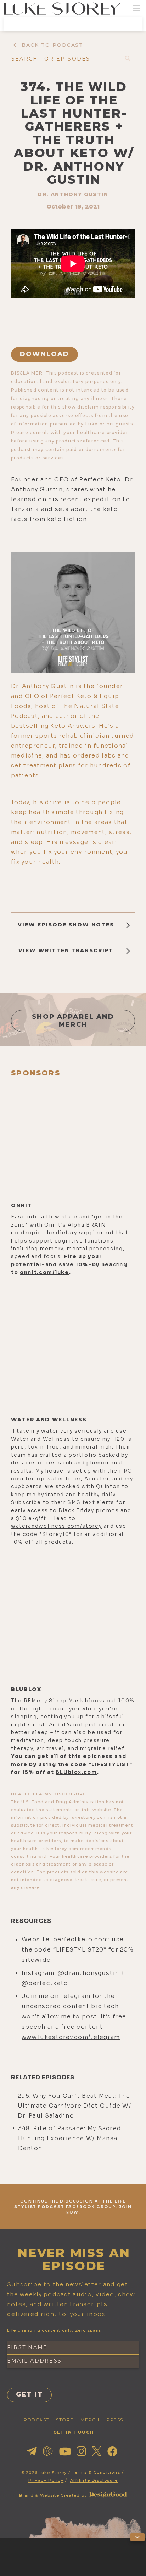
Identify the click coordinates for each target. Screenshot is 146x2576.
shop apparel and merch (73, 1021)
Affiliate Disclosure (94, 2480)
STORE (65, 2420)
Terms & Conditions (96, 2472)
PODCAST (36, 2420)
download (44, 354)
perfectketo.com (81, 1939)
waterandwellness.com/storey (56, 1526)
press (115, 2420)
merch (90, 2420)
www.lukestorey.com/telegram (71, 2037)
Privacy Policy (46, 2480)
